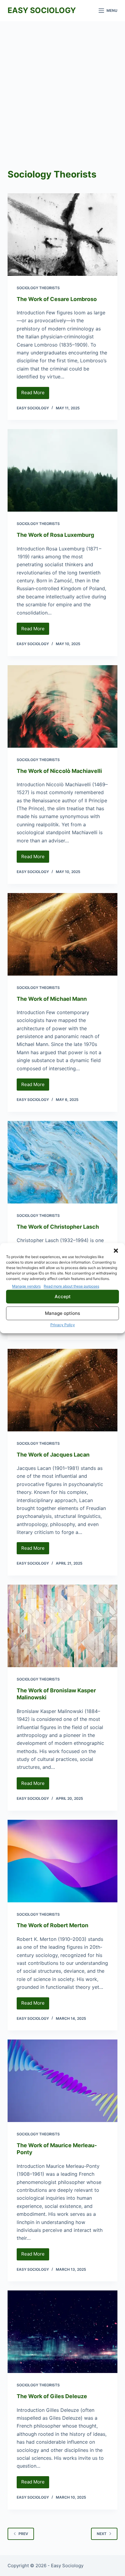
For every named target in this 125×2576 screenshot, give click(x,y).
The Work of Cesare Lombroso (57, 299)
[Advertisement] (62, 87)
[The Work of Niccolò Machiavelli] (63, 706)
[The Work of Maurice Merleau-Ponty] (63, 2081)
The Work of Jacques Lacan (53, 1455)
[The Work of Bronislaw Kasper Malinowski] (63, 1626)
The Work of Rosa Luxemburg (55, 535)
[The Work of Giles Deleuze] (63, 2332)
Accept (63, 1296)
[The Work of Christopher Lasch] (63, 1162)
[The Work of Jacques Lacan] (63, 1390)
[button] (116, 1251)
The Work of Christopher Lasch (58, 1227)
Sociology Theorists (38, 288)
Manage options (62, 1313)
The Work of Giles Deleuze (52, 2396)
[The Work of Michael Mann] (63, 934)
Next (102, 2534)
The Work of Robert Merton (52, 1925)
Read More (35, 394)
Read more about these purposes (71, 1286)
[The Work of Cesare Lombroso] (63, 235)
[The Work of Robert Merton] (63, 1861)
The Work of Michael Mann (52, 999)
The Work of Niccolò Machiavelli (59, 771)
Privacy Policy (63, 1325)
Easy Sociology (42, 10)
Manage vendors (26, 1286)
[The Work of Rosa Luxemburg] (63, 470)
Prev (23, 2534)
